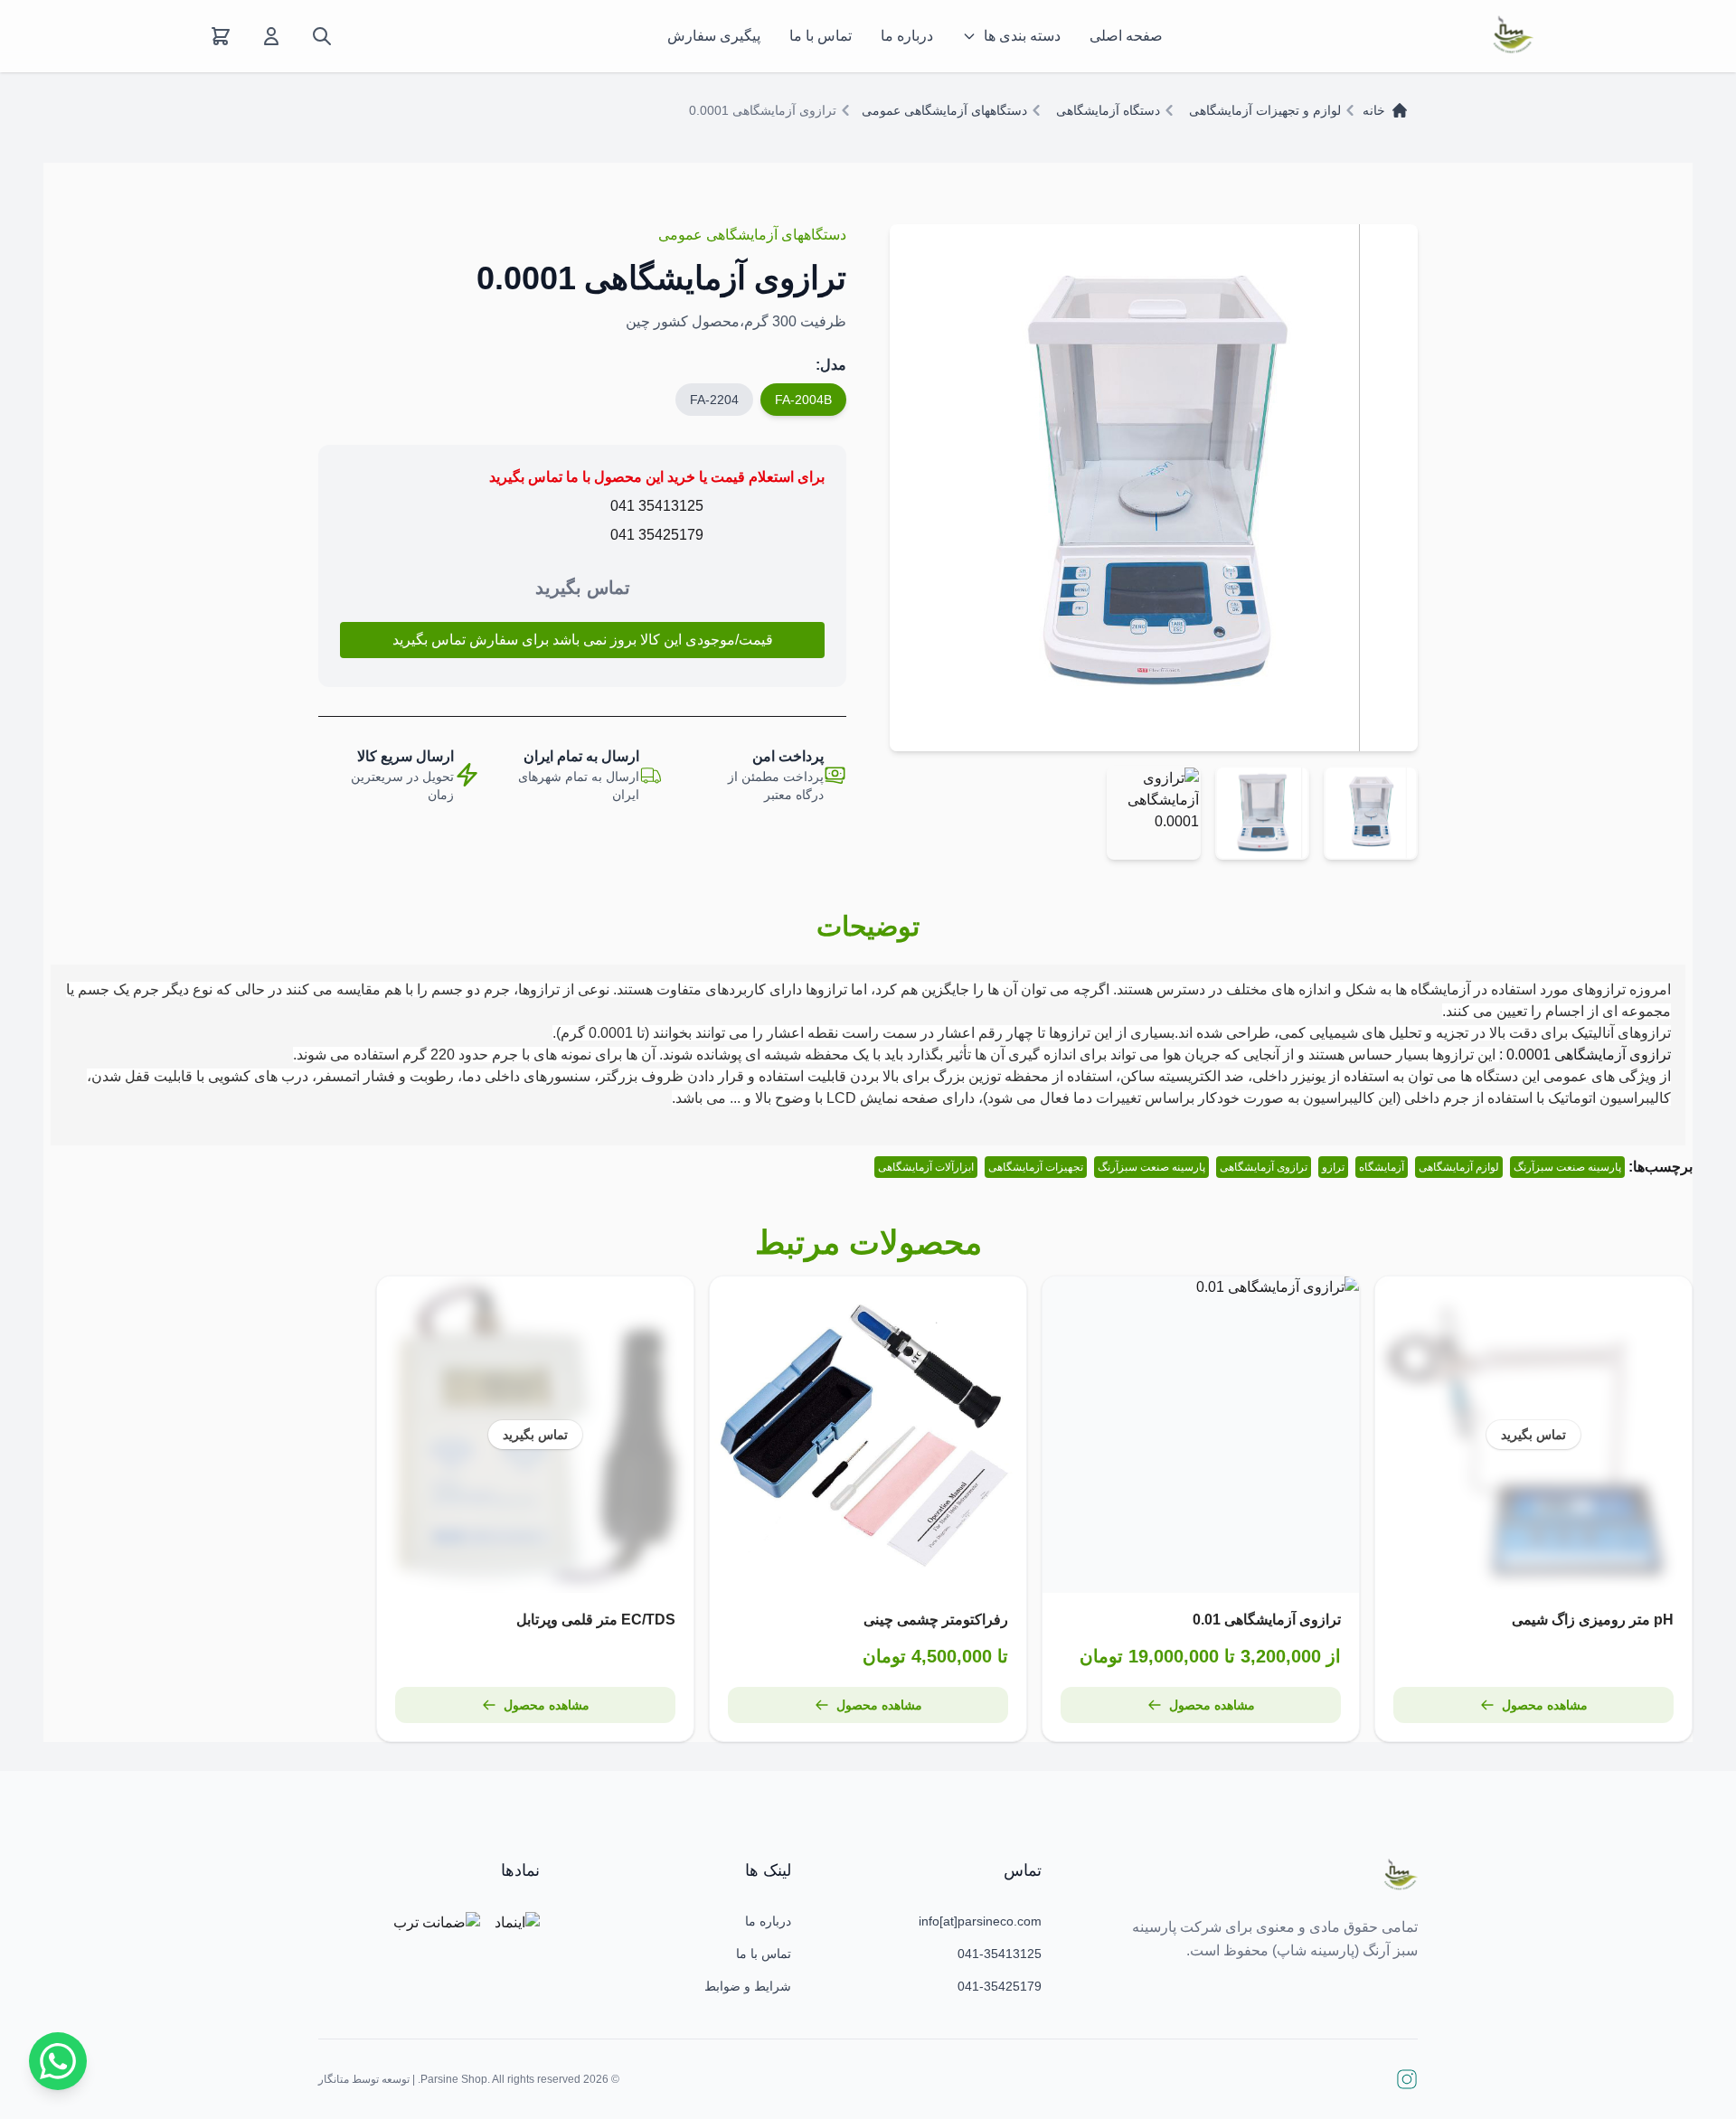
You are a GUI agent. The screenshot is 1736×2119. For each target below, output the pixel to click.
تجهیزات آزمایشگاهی (1036, 1167)
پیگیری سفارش (714, 36)
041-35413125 (1000, 1954)
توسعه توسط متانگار (364, 2079)
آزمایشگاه (1382, 1167)
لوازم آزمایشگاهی (1459, 1167)
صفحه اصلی (1126, 36)
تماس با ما (821, 36)
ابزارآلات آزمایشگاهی (926, 1167)
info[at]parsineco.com (980, 1921)
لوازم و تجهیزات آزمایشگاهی (1265, 110)
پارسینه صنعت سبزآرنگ (1567, 1167)
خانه (1374, 110)
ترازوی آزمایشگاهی (1264, 1167)
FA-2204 (714, 400)
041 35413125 (657, 506)
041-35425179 (1000, 1986)
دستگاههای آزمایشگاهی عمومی (944, 110)
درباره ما (907, 36)
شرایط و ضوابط (748, 1986)
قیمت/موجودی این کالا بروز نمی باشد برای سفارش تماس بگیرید (583, 640)
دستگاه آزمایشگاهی (1108, 110)
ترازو (1333, 1167)
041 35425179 (657, 535)
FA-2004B (803, 400)
